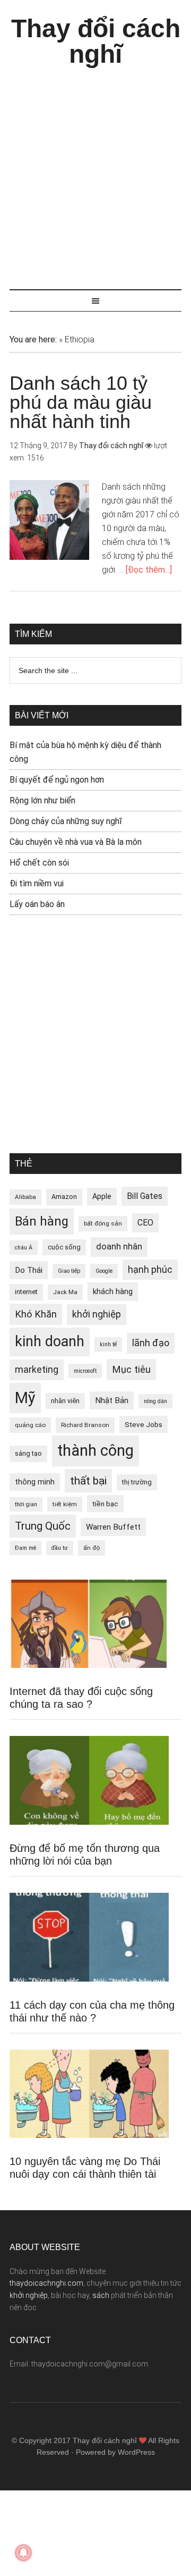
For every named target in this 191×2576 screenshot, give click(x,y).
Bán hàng (42, 1221)
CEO (145, 1223)
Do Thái (29, 1270)
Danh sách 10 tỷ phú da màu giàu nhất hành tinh (81, 402)
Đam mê (25, 1548)
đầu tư (60, 1548)
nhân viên (65, 1401)
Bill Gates (145, 1196)
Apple (102, 1196)
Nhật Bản (112, 1400)
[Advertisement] (95, 173)
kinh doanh (50, 1341)
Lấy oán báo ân (37, 904)
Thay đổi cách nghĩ (96, 41)
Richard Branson (85, 1425)
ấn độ (92, 1548)
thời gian (26, 1504)
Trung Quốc (43, 1526)
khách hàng (113, 1291)
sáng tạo (28, 1453)
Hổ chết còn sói (39, 863)
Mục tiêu (131, 1369)
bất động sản (103, 1223)
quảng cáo (30, 1425)
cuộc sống (64, 1247)
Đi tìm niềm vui (37, 883)
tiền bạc (105, 1504)
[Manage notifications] (23, 2553)
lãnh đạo (151, 1343)
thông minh (35, 1482)
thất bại (88, 1480)
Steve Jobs (144, 1424)
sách (101, 2295)
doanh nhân (119, 1247)
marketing (37, 1370)
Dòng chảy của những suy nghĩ (66, 821)
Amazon (64, 1197)
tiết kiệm (65, 1504)
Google (104, 1271)
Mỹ (25, 1398)
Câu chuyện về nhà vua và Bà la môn (76, 842)
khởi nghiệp (97, 1314)
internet (26, 1292)
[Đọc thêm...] (149, 570)
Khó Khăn (36, 1314)
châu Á (24, 1248)
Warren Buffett (113, 1527)
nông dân (155, 1401)
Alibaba (25, 1197)
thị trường (137, 1482)
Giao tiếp (69, 1271)
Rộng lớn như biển (42, 800)
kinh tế (108, 1344)
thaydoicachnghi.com (46, 2283)
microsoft (85, 1371)
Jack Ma (65, 1292)
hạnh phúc (150, 1270)
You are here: (33, 339)
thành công (95, 1450)
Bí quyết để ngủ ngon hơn (57, 780)
